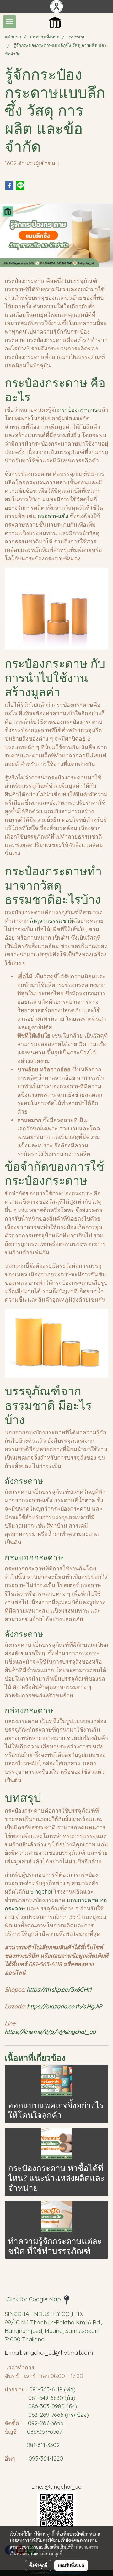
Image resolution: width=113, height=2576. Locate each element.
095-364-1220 (46, 2459)
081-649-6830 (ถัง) (52, 2398)
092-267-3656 (46, 2423)
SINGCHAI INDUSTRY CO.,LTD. (44, 2314)
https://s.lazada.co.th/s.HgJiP (65, 2006)
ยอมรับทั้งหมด (71, 2565)
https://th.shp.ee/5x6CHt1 (60, 1989)
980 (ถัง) (66, 2406)
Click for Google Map (34, 2299)
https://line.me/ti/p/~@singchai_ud (51, 2032)
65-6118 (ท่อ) (59, 2389)
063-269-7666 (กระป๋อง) (59, 2415)
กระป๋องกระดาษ (78, 410)
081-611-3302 (42, 2445)
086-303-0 (42, 2406)
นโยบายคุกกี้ (51, 2553)
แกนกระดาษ (83, 1900)
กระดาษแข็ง (53, 516)
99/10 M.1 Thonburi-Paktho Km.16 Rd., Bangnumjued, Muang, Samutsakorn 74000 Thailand (53, 2331)
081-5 (36, 2389)
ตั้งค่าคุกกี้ (38, 2565)
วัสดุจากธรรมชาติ (51, 921)
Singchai (42, 1892)
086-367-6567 (45, 2432)
